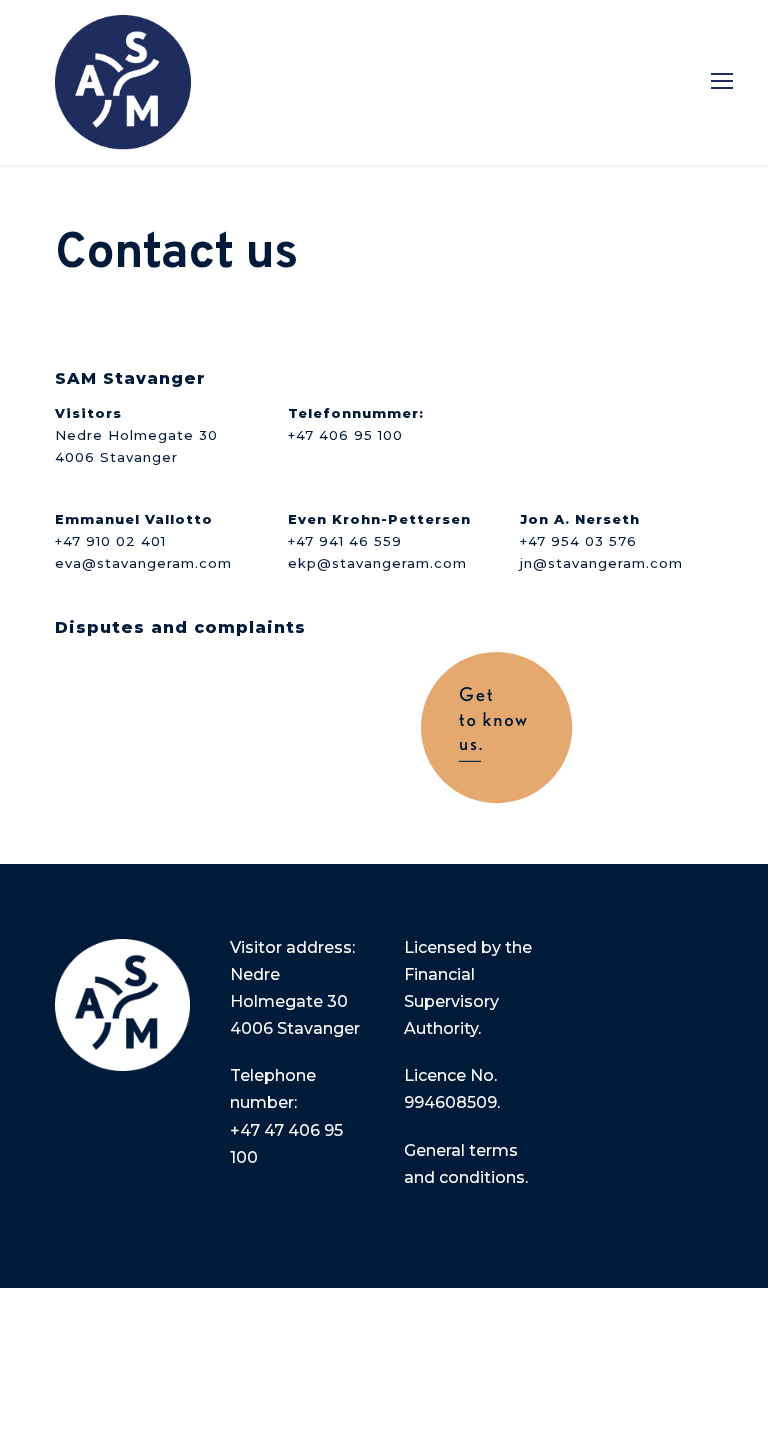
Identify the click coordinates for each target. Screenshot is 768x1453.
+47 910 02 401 (110, 541)
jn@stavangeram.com (601, 563)
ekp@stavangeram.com (377, 563)
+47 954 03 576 (578, 541)
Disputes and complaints (180, 627)
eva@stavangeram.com (143, 563)
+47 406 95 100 (345, 435)
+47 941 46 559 (345, 541)
